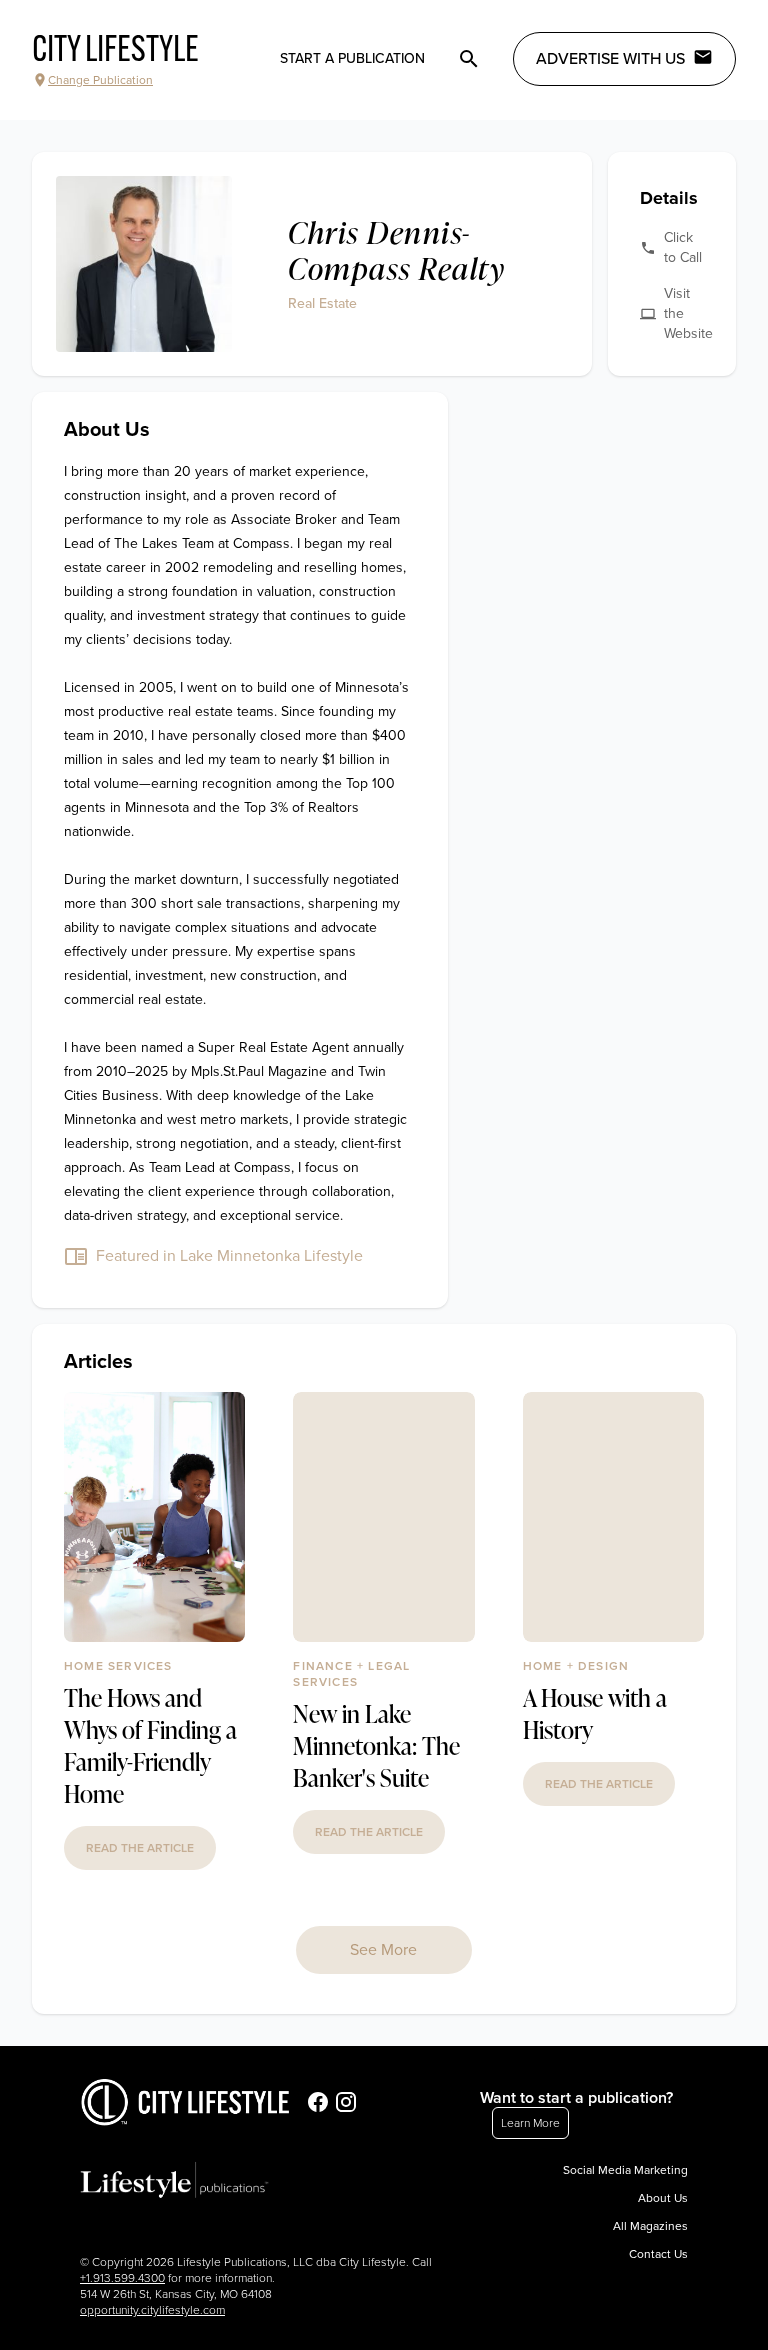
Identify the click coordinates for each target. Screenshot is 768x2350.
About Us (663, 2198)
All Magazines (650, 2226)
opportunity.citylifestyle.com (152, 2310)
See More (383, 1950)
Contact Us (658, 2254)
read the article (140, 1848)
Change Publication (100, 80)
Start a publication (352, 58)
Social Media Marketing (625, 2170)
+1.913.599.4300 (122, 2278)
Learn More (530, 2123)
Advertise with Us (610, 59)
